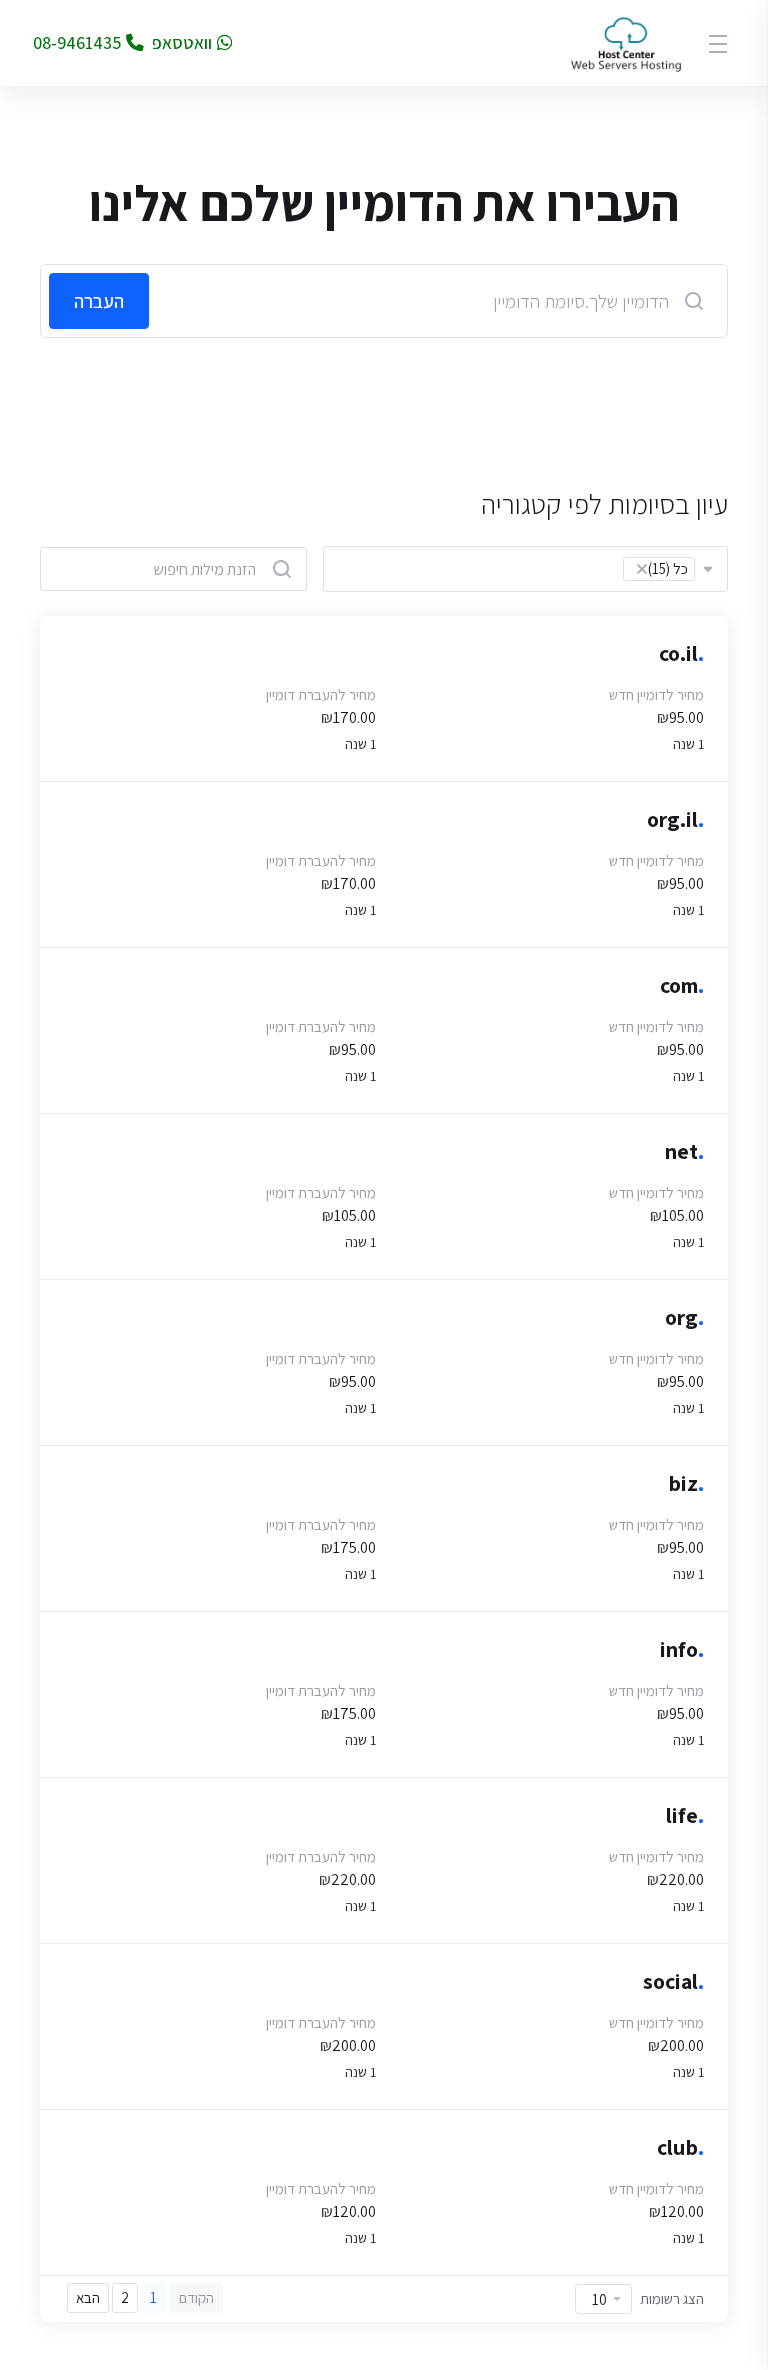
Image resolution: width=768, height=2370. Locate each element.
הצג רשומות (672, 2298)
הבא (88, 2297)
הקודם (196, 2297)
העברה (99, 301)
